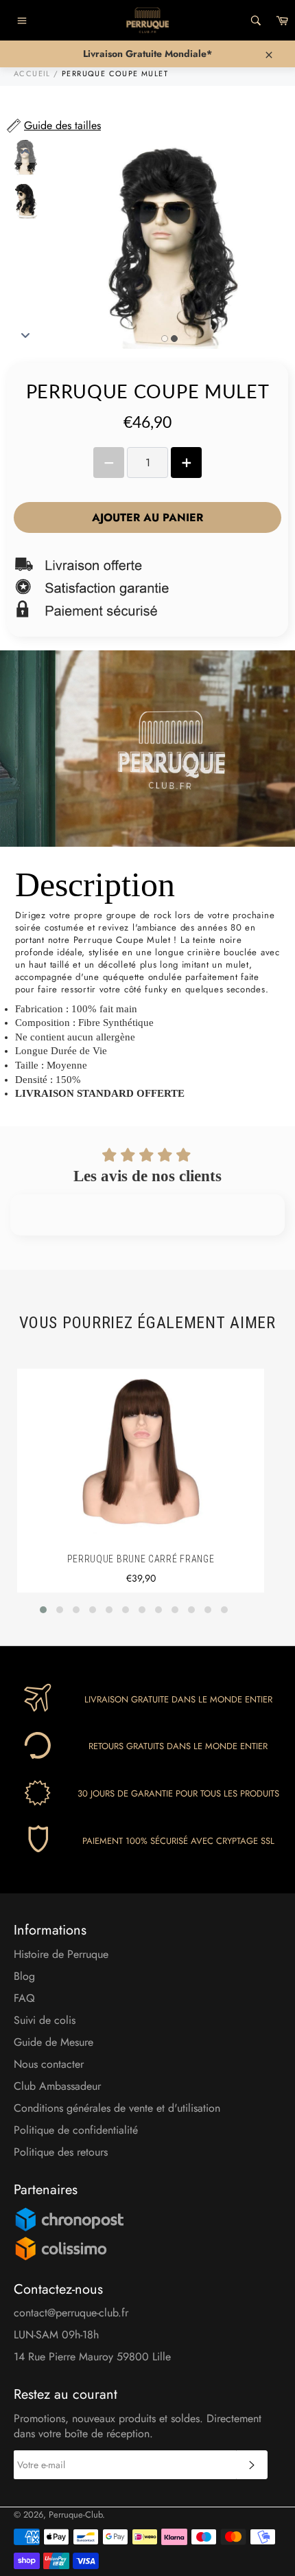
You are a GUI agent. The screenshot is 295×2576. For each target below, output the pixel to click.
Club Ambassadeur (57, 2086)
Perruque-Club (75, 2515)
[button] (43, 1610)
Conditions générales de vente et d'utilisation (117, 2108)
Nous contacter (49, 2064)
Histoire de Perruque (61, 1954)
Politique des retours (61, 2152)
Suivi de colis (45, 2020)
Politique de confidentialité (76, 2130)
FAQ (24, 1998)
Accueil (32, 73)
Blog (24, 1976)
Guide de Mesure (54, 2042)
